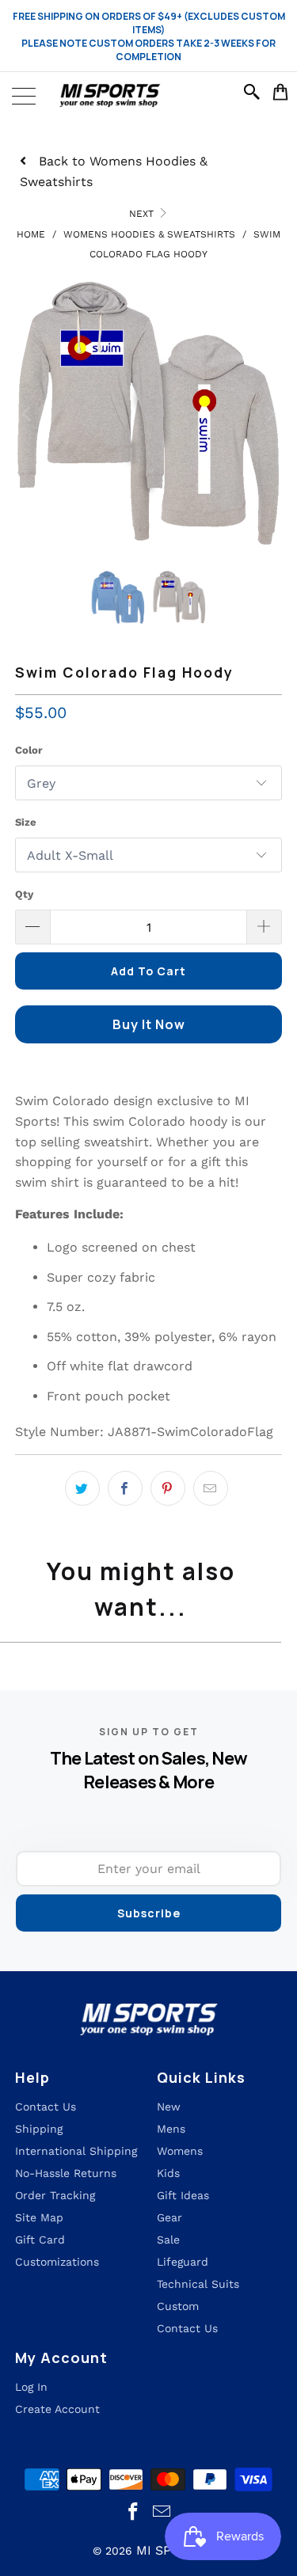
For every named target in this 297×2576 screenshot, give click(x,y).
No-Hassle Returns (66, 2173)
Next (143, 214)
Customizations (57, 2262)
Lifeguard (183, 2262)
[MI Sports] (148, 96)
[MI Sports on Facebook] (133, 2512)
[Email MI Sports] (162, 2512)
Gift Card (40, 2240)
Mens (171, 2129)
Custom (178, 2306)
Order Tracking (55, 2195)
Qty (24, 894)
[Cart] (281, 92)
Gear (169, 2217)
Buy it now (149, 1024)
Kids (168, 2173)
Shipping (39, 2129)
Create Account (57, 2409)
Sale (168, 2240)
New (169, 2107)
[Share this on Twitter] (82, 1488)
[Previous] (27, 414)
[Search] (254, 92)
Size (26, 822)
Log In (31, 2387)
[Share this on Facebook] (125, 1488)
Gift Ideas (183, 2195)
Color (29, 750)
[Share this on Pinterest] (168, 1488)
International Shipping (76, 2151)
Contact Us (187, 2328)
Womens (180, 2151)
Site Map (39, 2217)
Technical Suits (198, 2284)
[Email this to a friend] (211, 1488)
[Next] (270, 414)
